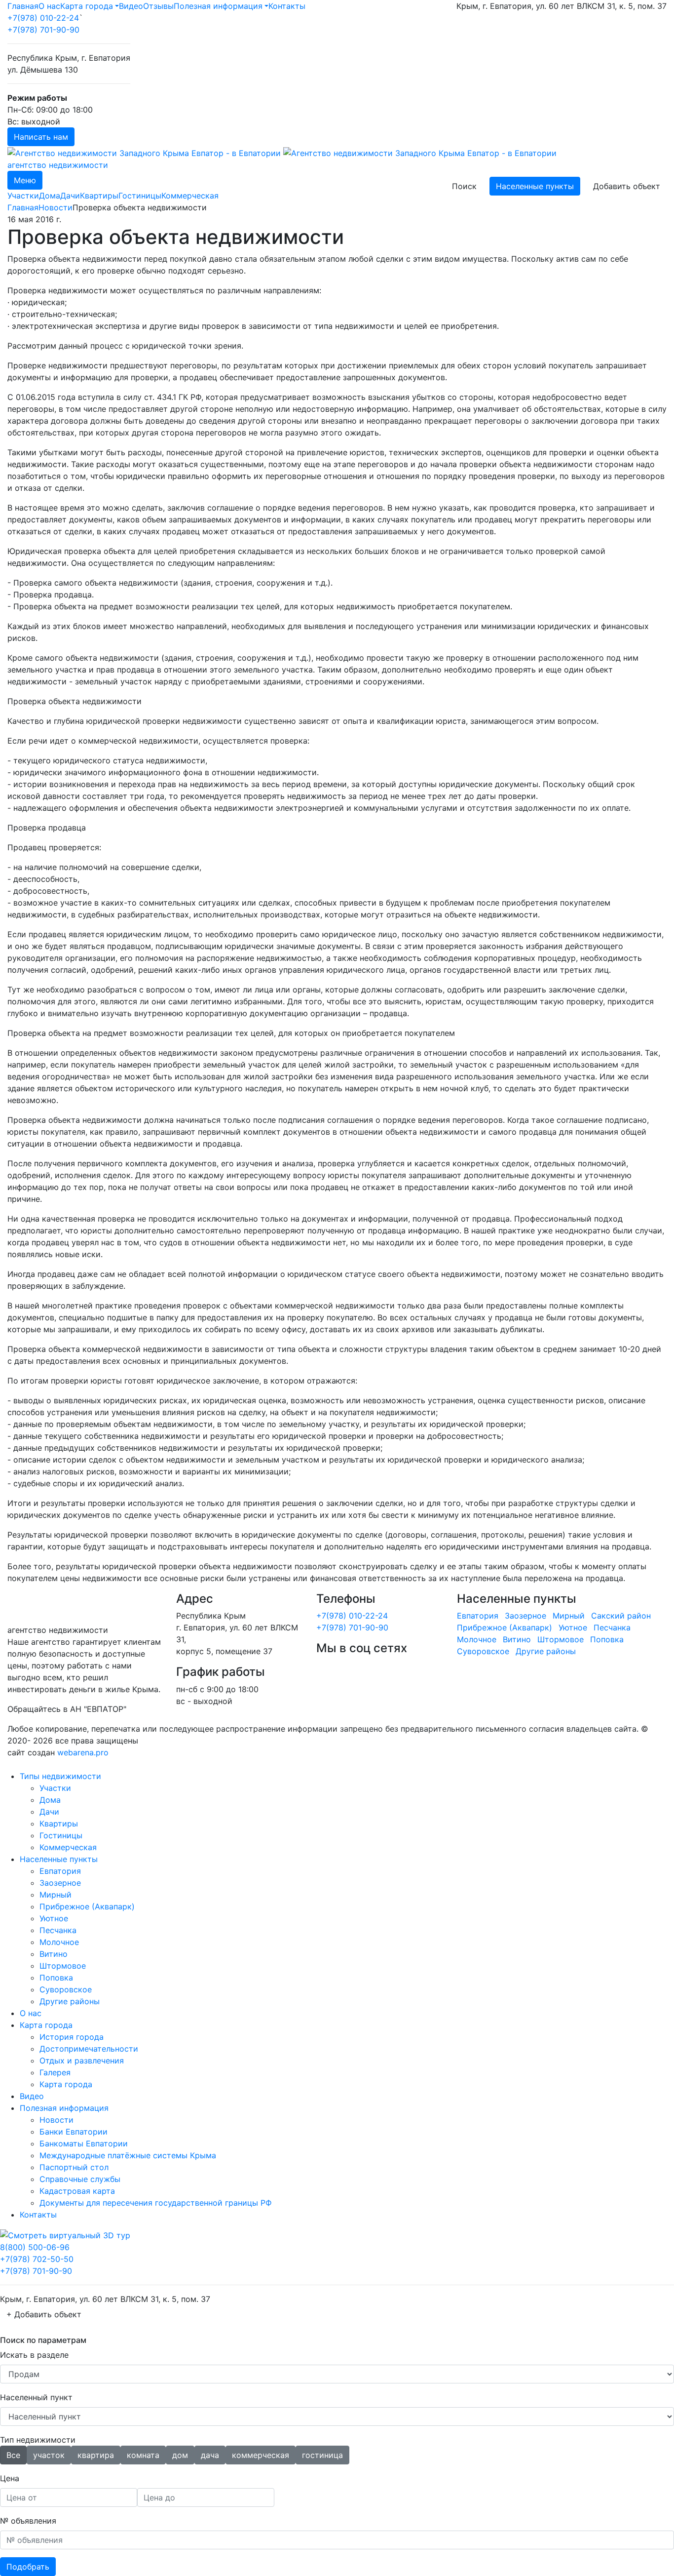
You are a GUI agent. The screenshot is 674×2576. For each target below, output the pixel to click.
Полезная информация (218, 6)
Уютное (573, 1627)
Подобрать (28, 2567)
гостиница (322, 2455)
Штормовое (561, 1639)
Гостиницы (140, 196)
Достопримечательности (89, 2049)
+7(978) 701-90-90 (43, 30)
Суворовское (483, 1651)
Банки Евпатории (74, 2132)
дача (210, 2455)
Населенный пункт (36, 2397)
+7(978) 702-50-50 (37, 2259)
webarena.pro (83, 1752)
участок (49, 2455)
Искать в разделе (34, 2355)
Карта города (87, 6)
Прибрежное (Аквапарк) (505, 1627)
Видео (131, 6)
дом (180, 2455)
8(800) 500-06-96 (35, 2247)
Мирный (569, 1616)
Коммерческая (190, 196)
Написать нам (41, 137)
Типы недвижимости (60, 1776)
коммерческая (261, 2455)
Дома (50, 196)
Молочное (477, 1639)
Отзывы (158, 6)
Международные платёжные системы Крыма (128, 2155)
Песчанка (612, 1627)
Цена (10, 2478)
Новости (56, 207)
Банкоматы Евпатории (84, 2143)
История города (72, 2037)
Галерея (55, 2072)
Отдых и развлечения (82, 2061)
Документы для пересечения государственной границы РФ (156, 2203)
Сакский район (621, 1616)
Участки (23, 196)
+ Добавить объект (44, 2314)
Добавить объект (627, 186)
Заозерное (525, 1616)
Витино (517, 1639)
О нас (49, 6)
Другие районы (546, 1651)
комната (143, 2455)
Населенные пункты (535, 186)
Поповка (607, 1639)
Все (13, 2455)
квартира (96, 2455)
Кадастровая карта (77, 2191)
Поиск (464, 186)
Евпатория (478, 1616)
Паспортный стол (74, 2167)
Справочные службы (80, 2179)
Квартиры (99, 196)
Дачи (70, 196)
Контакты (287, 6)
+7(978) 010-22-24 (43, 18)
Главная (23, 6)
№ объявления (28, 2521)
